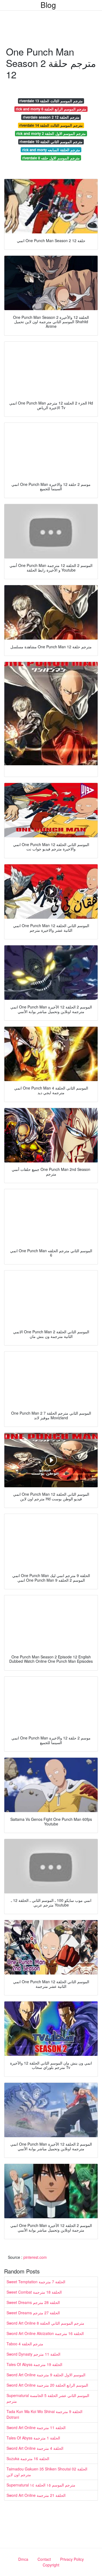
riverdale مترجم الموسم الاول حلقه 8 (51, 158)
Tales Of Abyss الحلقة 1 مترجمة (33, 2438)
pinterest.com (35, 2257)
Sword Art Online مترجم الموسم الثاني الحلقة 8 (45, 2323)
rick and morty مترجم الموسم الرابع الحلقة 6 (51, 109)
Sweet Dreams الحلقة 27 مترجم (33, 2313)
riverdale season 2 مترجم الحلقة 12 (51, 117)
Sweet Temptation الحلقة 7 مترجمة (36, 2282)
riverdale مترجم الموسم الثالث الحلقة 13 (51, 101)
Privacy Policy (72, 2559)
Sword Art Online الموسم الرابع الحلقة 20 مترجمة (47, 2385)
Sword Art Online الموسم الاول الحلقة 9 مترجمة (46, 2375)
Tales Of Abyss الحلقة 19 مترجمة (34, 2364)
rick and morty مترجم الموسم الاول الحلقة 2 (51, 133)
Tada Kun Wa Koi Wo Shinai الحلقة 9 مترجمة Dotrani (44, 2414)
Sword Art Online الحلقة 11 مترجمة (36, 2427)
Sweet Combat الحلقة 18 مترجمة (34, 2292)
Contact (44, 2559)
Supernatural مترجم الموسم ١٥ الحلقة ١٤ (41, 2485)
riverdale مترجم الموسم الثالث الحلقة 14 (51, 125)
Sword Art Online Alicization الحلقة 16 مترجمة (45, 2333)
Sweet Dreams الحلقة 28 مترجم (33, 2302)
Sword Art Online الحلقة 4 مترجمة (35, 2448)
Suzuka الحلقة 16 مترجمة (28, 2458)
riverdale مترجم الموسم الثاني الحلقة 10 (51, 142)
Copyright (51, 2565)
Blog (48, 5)
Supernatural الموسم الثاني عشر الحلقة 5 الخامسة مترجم (48, 2398)
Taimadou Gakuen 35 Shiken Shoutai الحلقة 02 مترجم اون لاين (47, 2472)
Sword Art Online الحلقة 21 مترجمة (36, 2495)
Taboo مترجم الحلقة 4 (25, 2344)
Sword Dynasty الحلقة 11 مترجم (33, 2354)
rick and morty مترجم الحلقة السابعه (51, 150)
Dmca (23, 2559)
